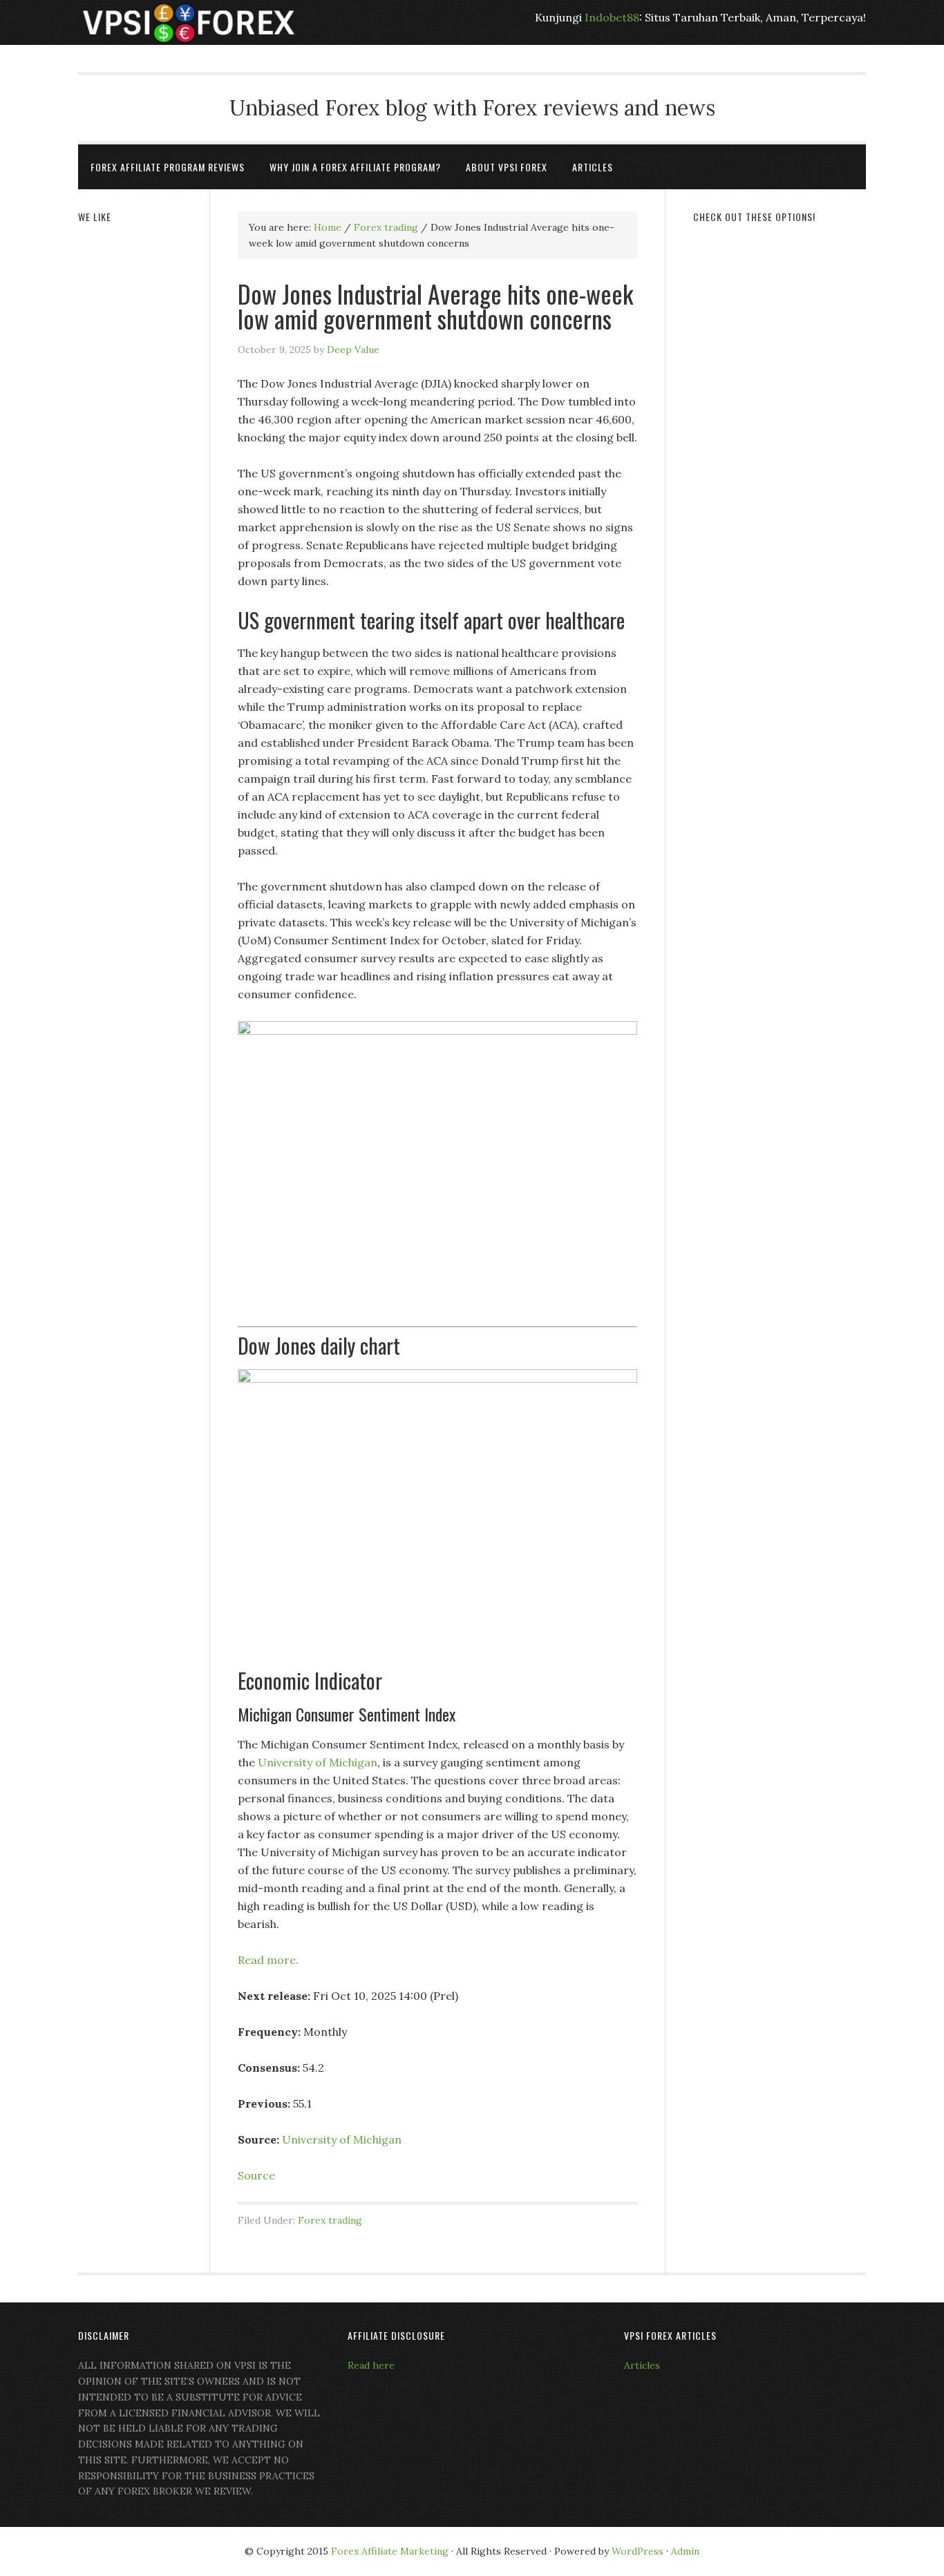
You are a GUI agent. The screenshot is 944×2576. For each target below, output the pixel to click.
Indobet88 (612, 17)
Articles (642, 2365)
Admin (685, 2551)
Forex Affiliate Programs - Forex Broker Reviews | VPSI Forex (189, 22)
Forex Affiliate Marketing (390, 2551)
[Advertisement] (780, 447)
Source (256, 2175)
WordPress (638, 2551)
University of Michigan (318, 1762)
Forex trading (330, 2220)
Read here (371, 2365)
